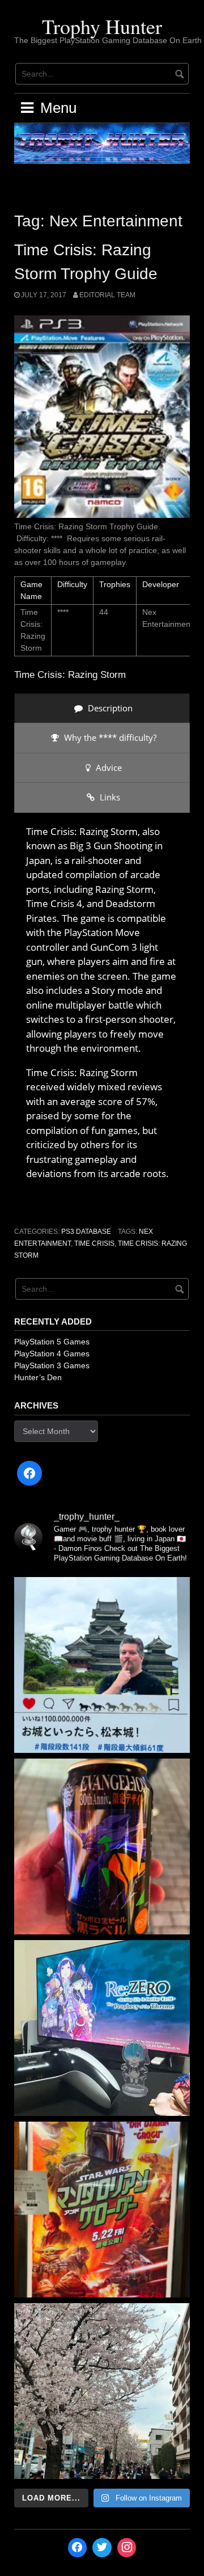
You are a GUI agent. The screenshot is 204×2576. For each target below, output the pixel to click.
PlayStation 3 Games (52, 1365)
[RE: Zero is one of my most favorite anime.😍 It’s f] (102, 2028)
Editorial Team (107, 295)
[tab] (102, 708)
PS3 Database (86, 1232)
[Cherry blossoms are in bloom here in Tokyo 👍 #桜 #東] (102, 2391)
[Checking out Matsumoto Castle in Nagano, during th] (102, 1665)
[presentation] (102, 708)
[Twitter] (102, 2548)
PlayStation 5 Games (52, 1342)
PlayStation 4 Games (52, 1354)
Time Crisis (94, 1243)
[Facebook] (29, 1473)
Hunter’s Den (38, 1377)
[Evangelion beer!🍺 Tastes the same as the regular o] (102, 1846)
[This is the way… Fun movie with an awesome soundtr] (102, 2210)
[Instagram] (127, 2548)
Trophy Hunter (102, 26)
